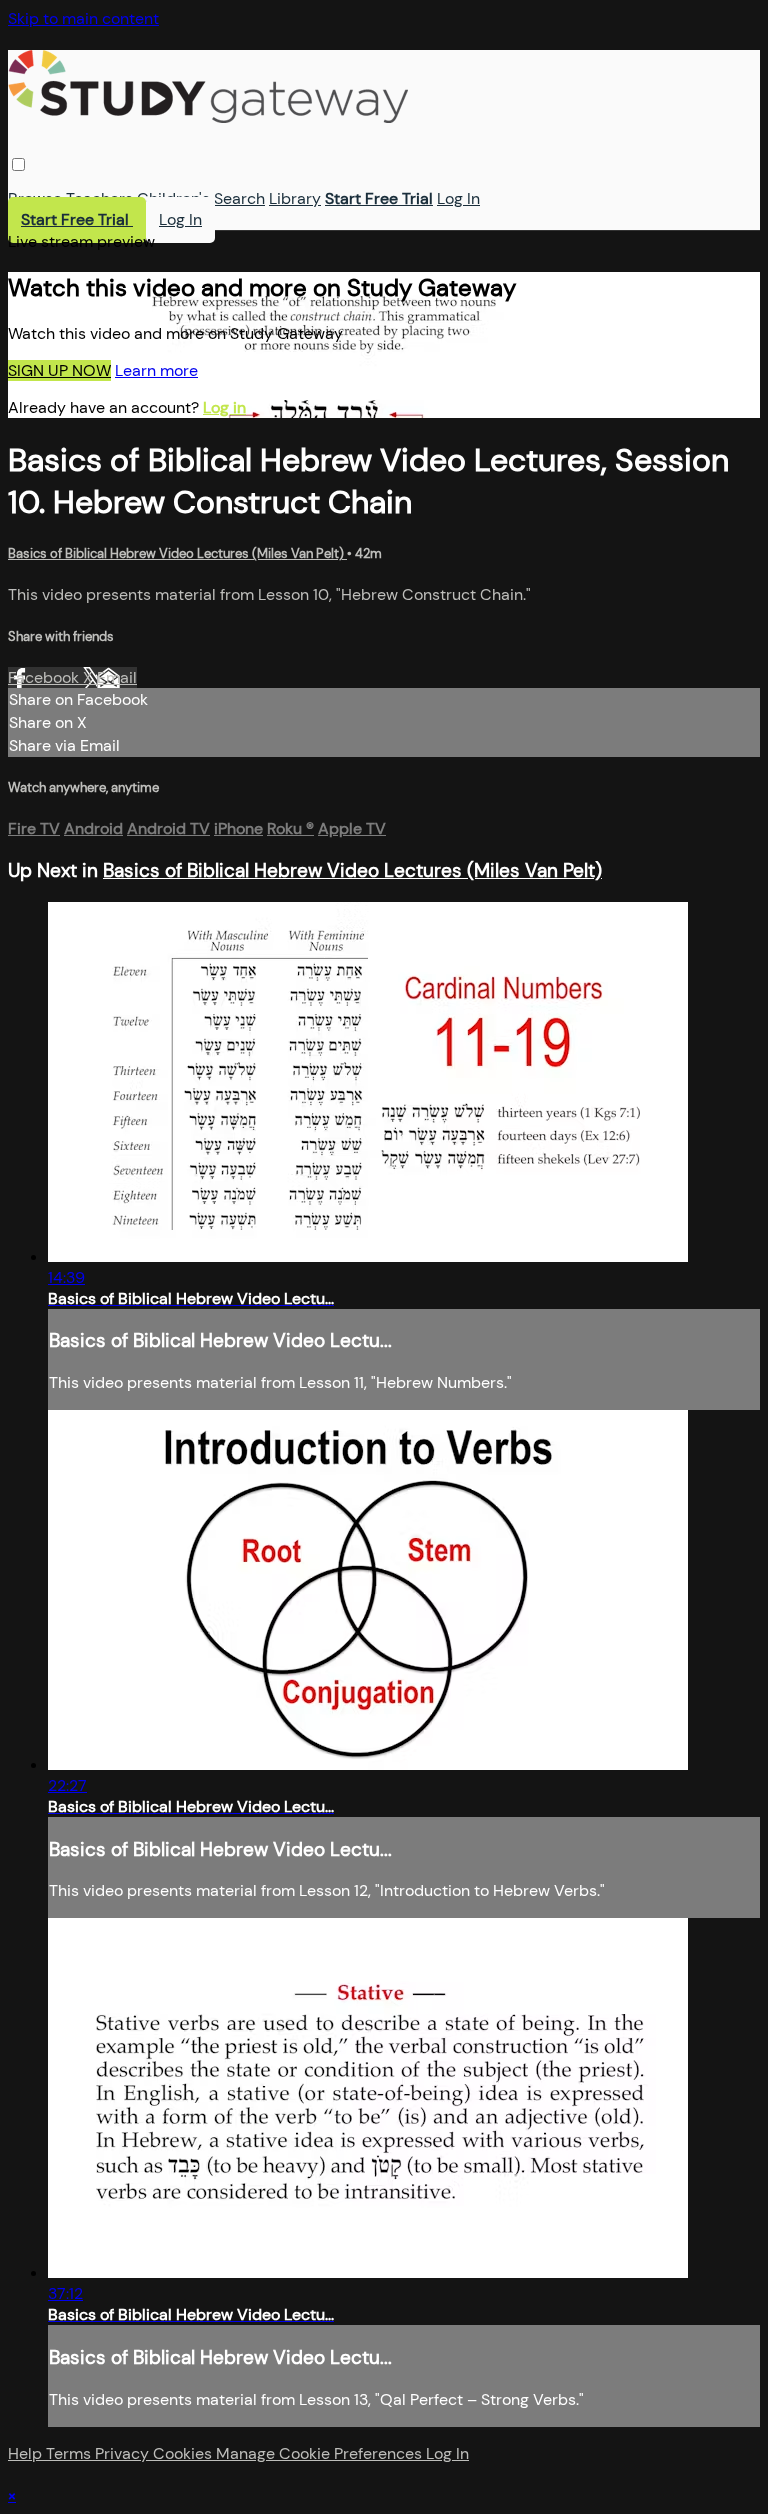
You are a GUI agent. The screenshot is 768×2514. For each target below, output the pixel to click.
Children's (173, 198)
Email (117, 677)
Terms (70, 2453)
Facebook (45, 677)
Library (295, 198)
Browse (35, 198)
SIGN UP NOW (59, 370)
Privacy (124, 2453)
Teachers (99, 198)
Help (27, 2453)
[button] (18, 164)
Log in (224, 407)
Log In (458, 198)
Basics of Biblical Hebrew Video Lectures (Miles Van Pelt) (177, 553)
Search (239, 198)
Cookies (184, 2453)
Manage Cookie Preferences (321, 2453)
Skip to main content (83, 18)
